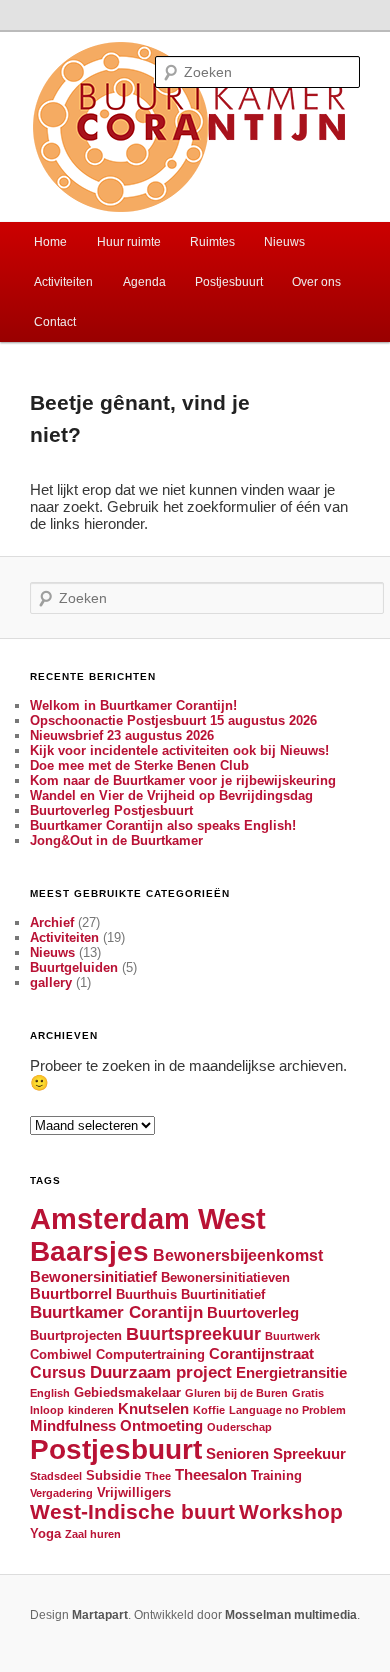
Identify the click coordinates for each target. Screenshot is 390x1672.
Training (276, 1475)
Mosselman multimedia (291, 1615)
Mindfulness (73, 1426)
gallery (51, 982)
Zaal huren (93, 1534)
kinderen (91, 1410)
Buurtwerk (292, 1336)
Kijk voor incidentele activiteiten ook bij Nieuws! (179, 750)
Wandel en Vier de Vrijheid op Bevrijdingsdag (171, 795)
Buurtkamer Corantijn (116, 1312)
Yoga (45, 1533)
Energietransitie (291, 1373)
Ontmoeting (161, 1426)
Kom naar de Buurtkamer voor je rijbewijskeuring (183, 780)
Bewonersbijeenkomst (238, 1255)
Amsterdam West (148, 1218)
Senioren (237, 1454)
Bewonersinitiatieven (225, 1277)
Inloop (47, 1410)
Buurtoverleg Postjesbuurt (111, 810)
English (50, 1393)
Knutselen (153, 1409)
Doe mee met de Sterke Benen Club (139, 765)
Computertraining (150, 1354)
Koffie (209, 1410)
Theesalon (211, 1475)
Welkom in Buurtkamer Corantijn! (133, 705)
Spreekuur (309, 1454)
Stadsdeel (56, 1476)
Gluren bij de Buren (236, 1393)
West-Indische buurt (132, 1511)
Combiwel (61, 1354)
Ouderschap (239, 1427)
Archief (52, 922)
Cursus (58, 1372)
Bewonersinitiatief (93, 1277)
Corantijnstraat (261, 1354)
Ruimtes (212, 242)
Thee (158, 1476)
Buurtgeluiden (74, 967)
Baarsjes (89, 1251)
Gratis (308, 1393)
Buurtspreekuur (193, 1333)
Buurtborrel (71, 1294)
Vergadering (61, 1493)
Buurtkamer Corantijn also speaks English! (163, 825)
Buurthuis (146, 1294)
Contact (55, 322)
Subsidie (113, 1475)
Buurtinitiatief (223, 1294)
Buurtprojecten (76, 1335)
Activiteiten (63, 282)
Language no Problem (287, 1410)
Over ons (316, 282)
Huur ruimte (129, 242)
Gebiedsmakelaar (127, 1392)
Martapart (100, 1615)
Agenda (144, 282)
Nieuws (284, 242)
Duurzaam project (161, 1372)
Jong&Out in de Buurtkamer (116, 840)
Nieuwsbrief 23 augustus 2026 (122, 735)
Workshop (291, 1511)
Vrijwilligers (134, 1492)
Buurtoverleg (253, 1313)
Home (50, 242)
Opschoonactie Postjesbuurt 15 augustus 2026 (173, 720)
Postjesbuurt (229, 282)
